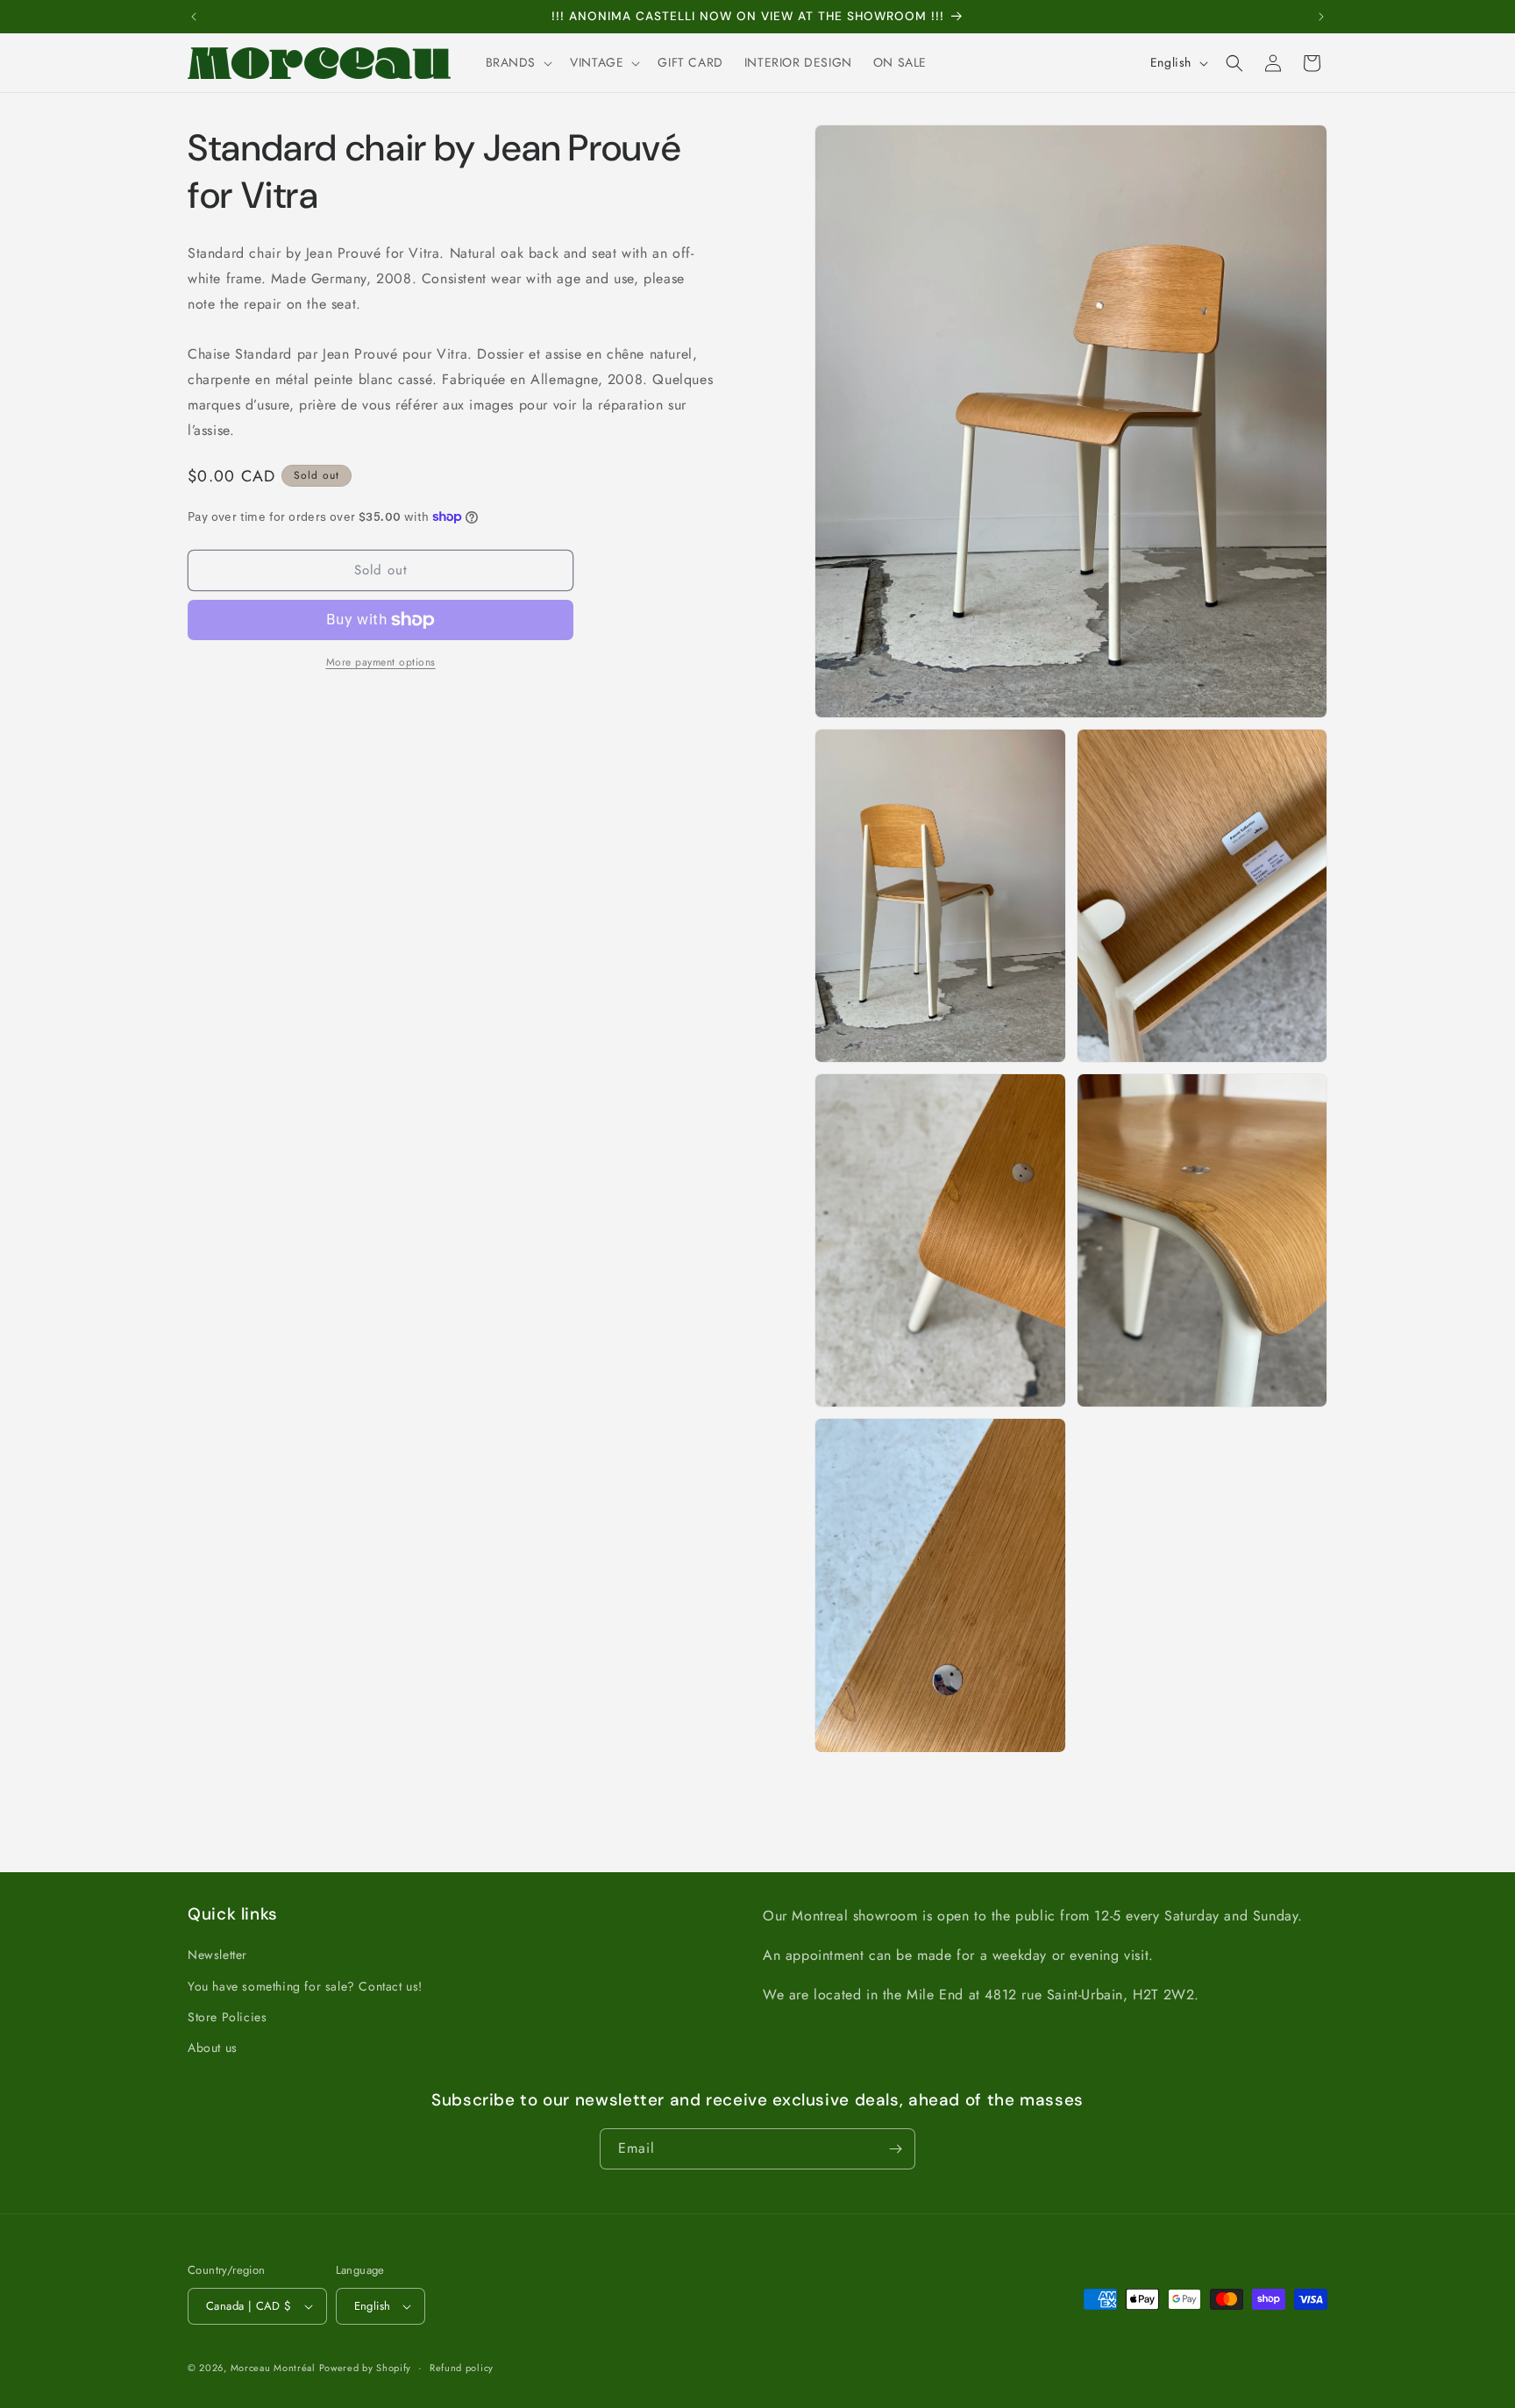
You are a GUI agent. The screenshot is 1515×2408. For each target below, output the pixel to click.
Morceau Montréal (275, 2368)
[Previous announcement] (194, 17)
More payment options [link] (381, 662)
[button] (518, 62)
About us (213, 2048)
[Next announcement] (1321, 17)
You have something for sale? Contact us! (305, 1985)
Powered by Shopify (366, 2368)
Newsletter (217, 1955)
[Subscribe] (895, 2149)
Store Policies (227, 2016)
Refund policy (462, 2367)
